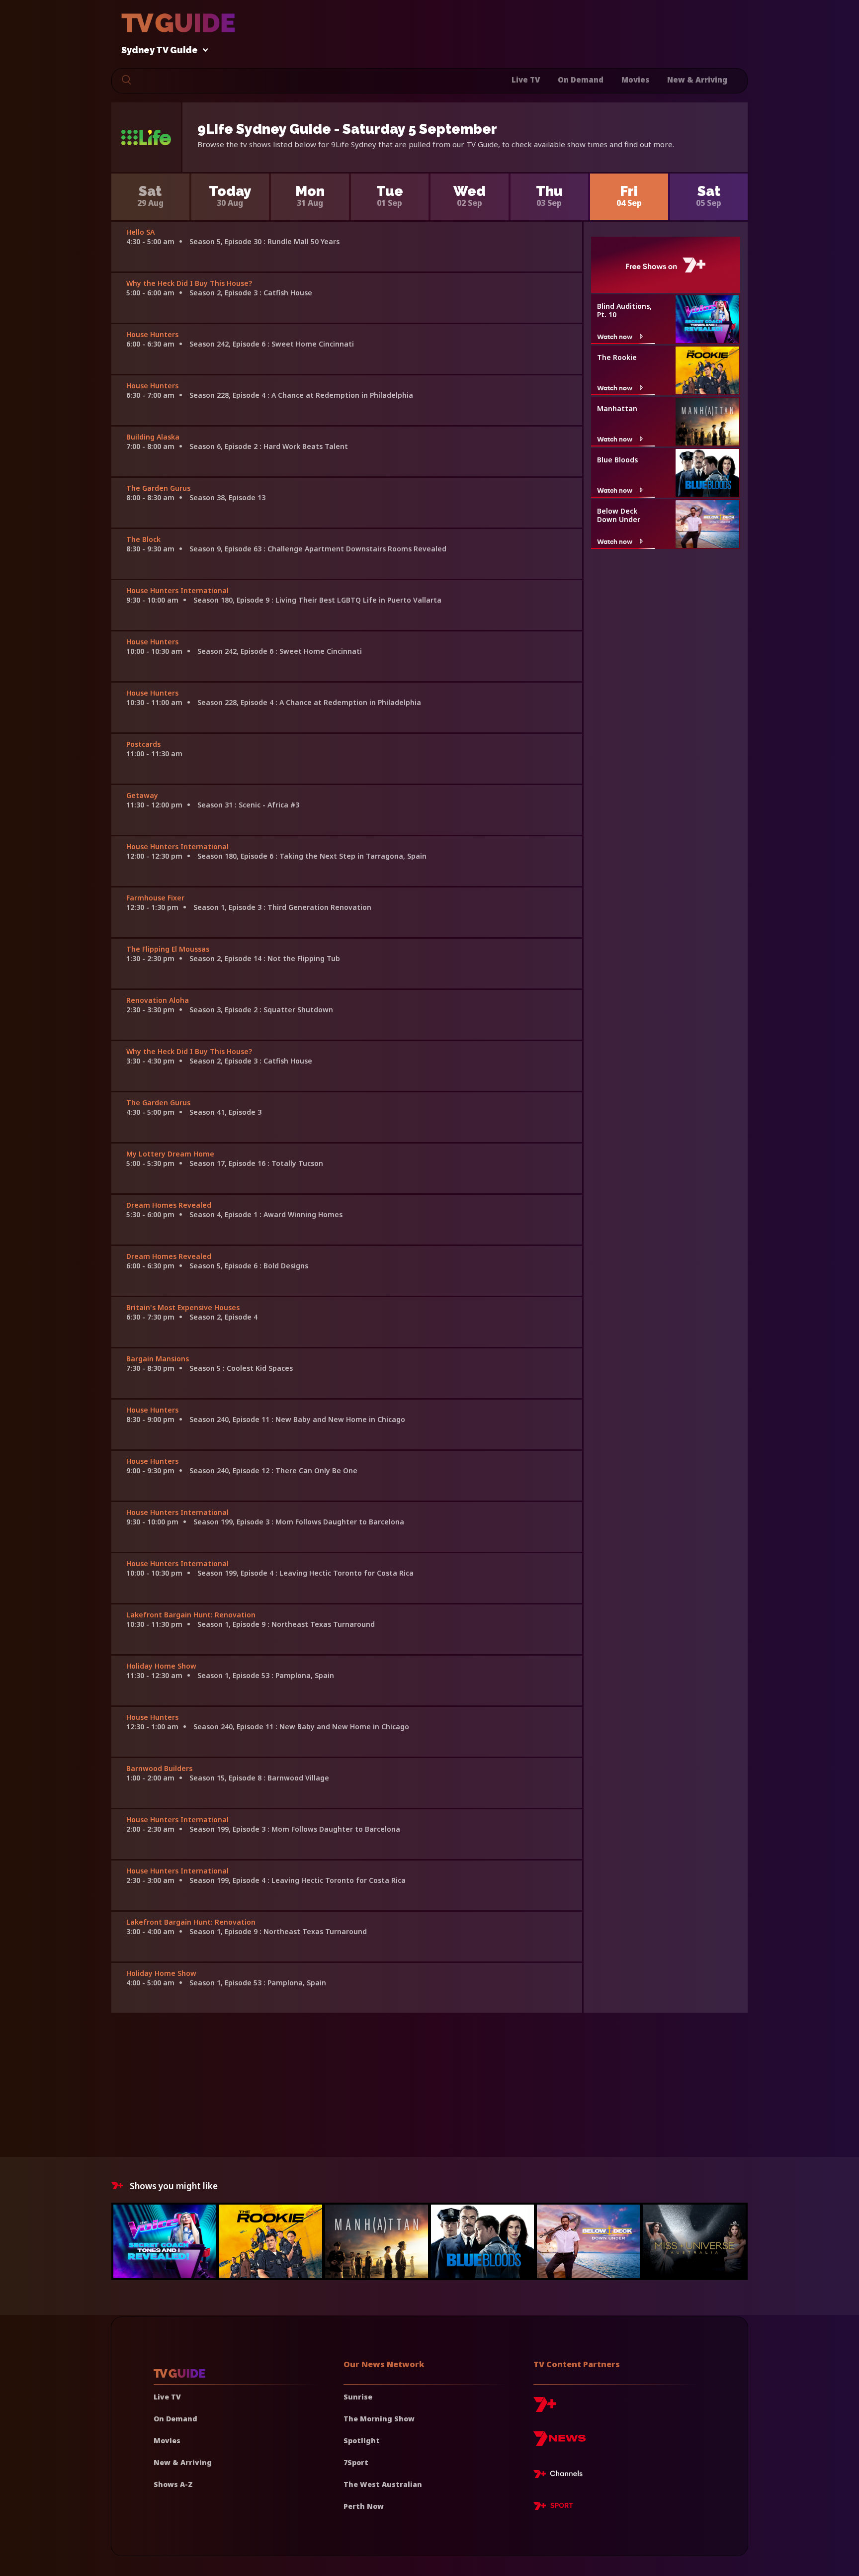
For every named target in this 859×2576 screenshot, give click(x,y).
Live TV (526, 80)
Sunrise (358, 2397)
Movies (635, 80)
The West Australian (383, 2484)
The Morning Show (379, 2419)
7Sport (356, 2462)
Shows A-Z (173, 2484)
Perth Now (364, 2506)
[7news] (559, 2443)
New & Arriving (697, 80)
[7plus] (545, 2408)
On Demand (581, 80)
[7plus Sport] (553, 2507)
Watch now (615, 336)
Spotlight (362, 2441)
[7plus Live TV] (561, 2476)
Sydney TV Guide (160, 50)
